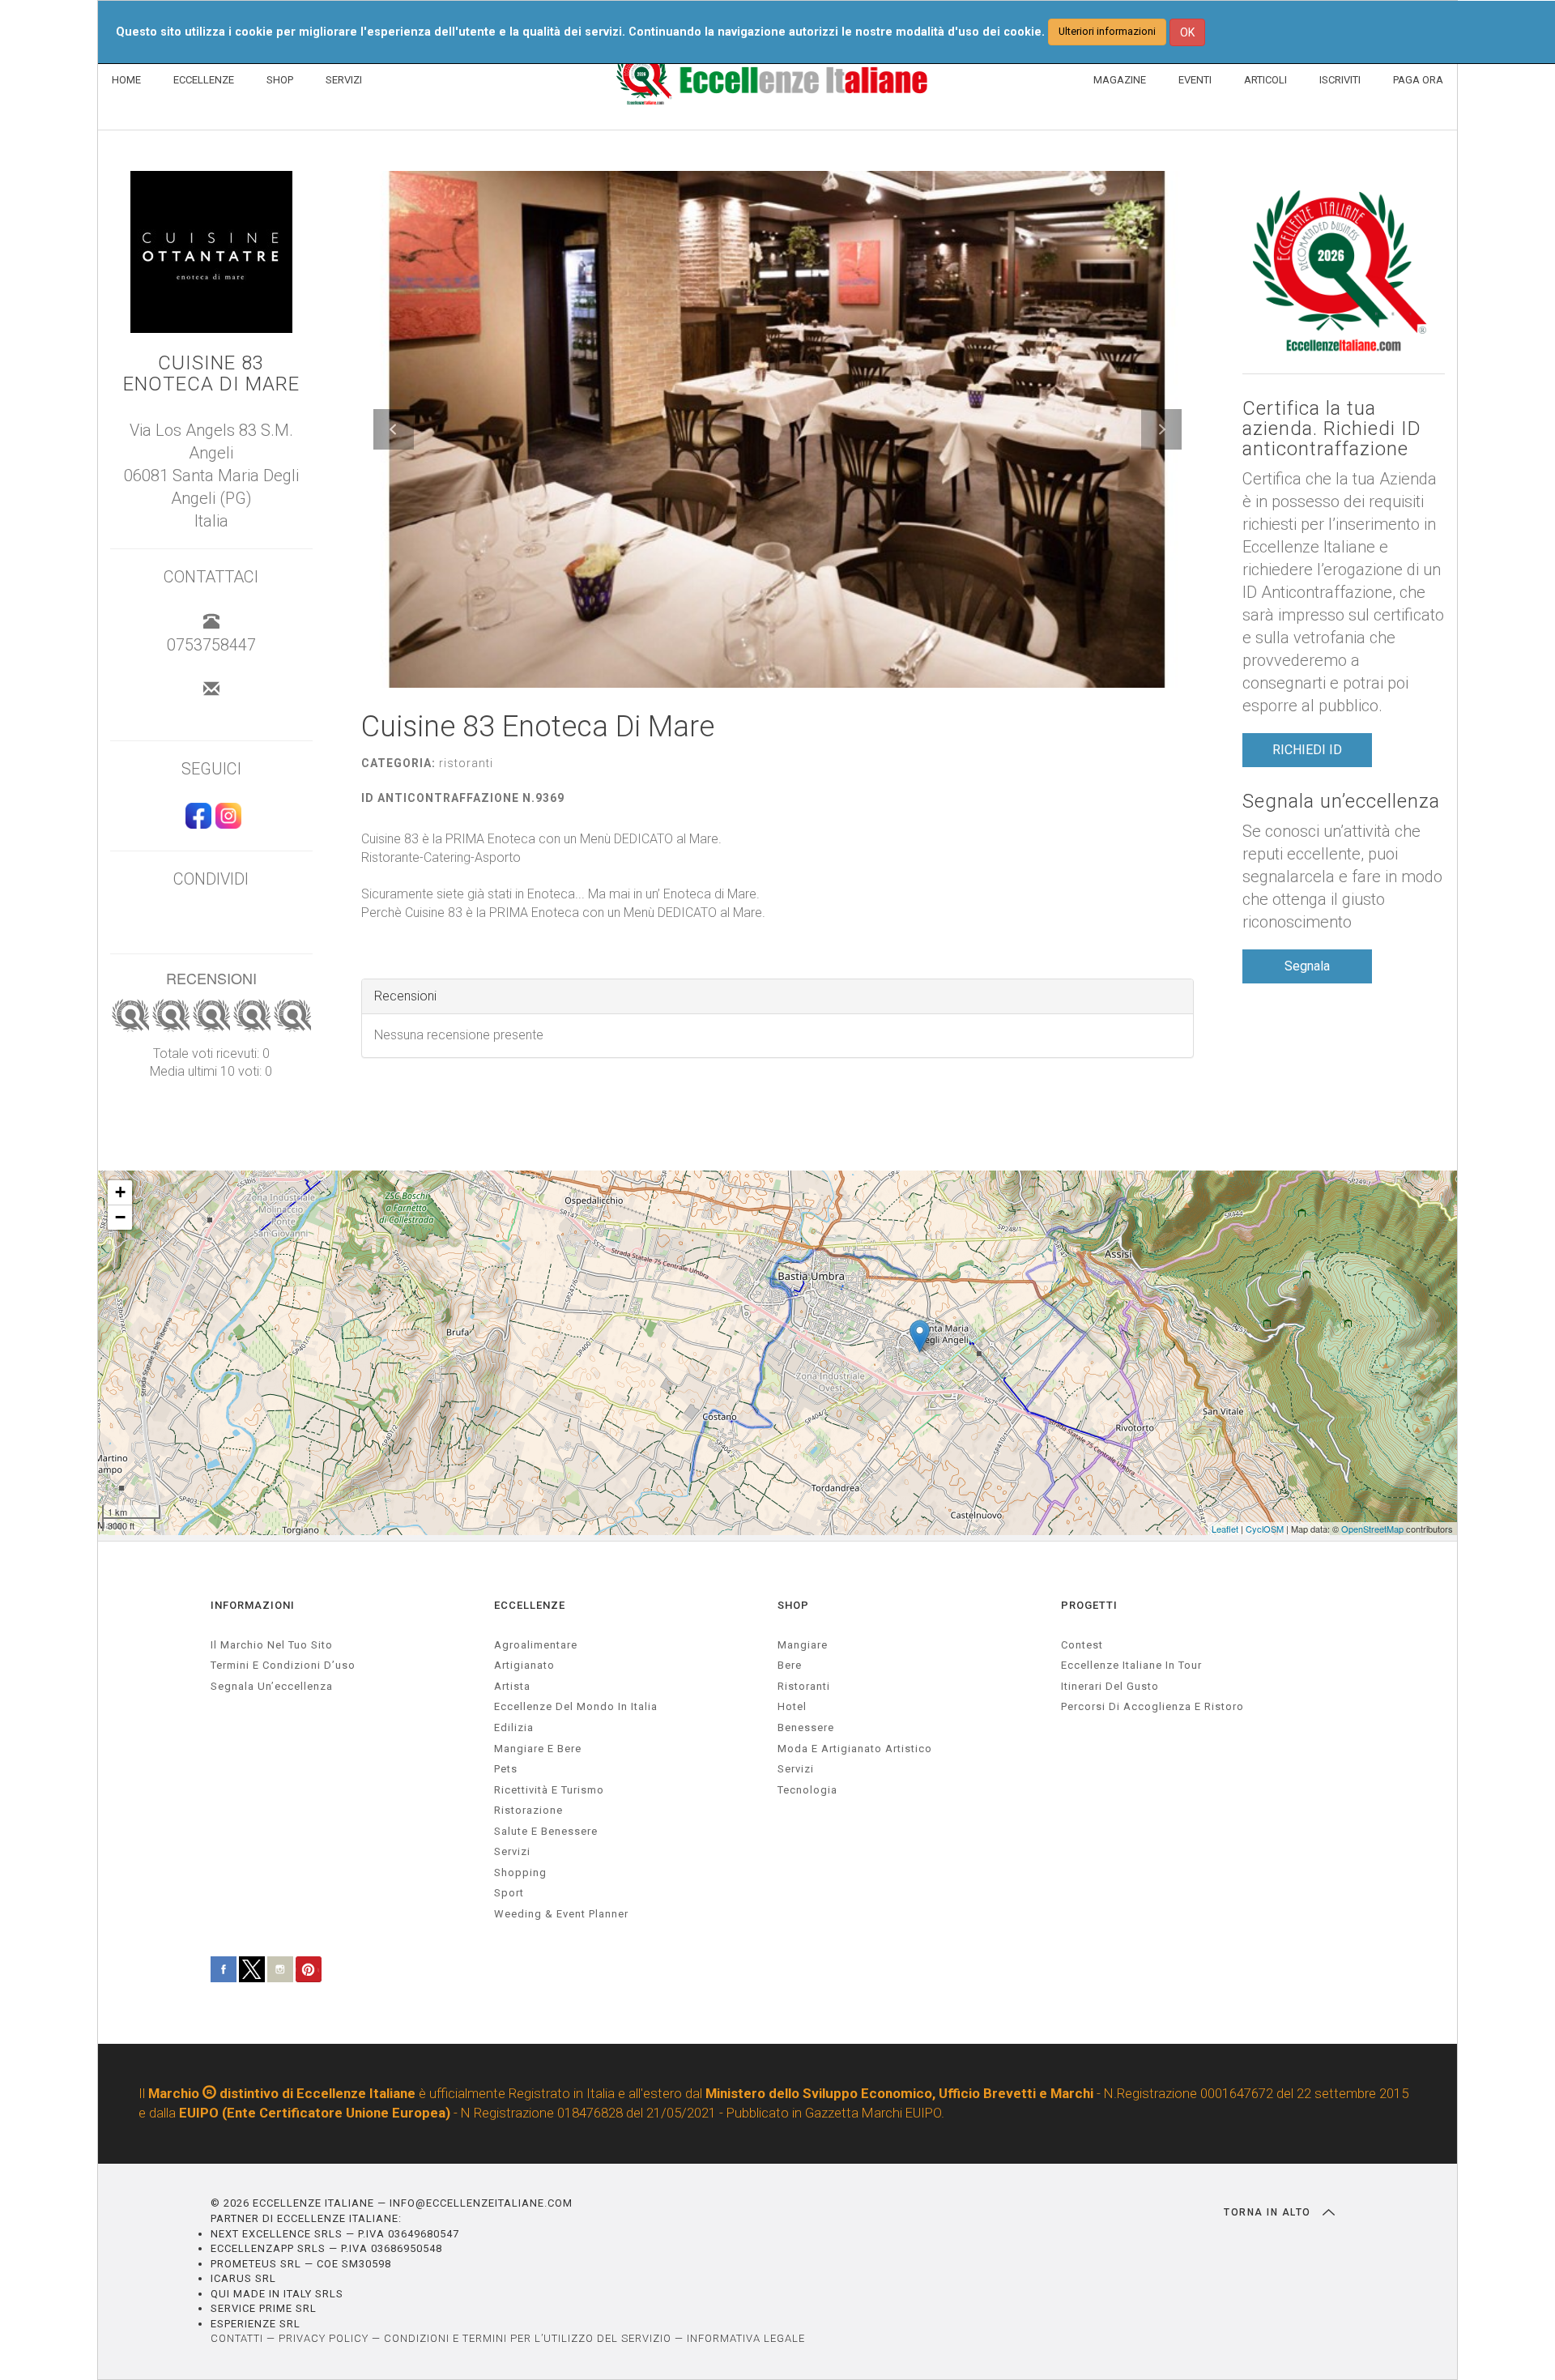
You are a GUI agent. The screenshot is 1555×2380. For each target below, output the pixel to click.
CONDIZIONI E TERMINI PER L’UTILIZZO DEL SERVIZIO (528, 2338)
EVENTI (1195, 80)
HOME (126, 80)
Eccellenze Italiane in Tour (1131, 1665)
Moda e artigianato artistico (855, 1749)
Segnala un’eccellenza (1341, 802)
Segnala (1307, 966)
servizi (512, 1851)
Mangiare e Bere (538, 1749)
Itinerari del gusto (1110, 1686)
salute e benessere (546, 1831)
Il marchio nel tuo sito (272, 1645)
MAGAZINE (1120, 80)
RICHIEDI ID (1307, 750)
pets (506, 1769)
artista (512, 1686)
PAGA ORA (1418, 80)
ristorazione (528, 1810)
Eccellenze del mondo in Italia (576, 1706)
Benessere (806, 1727)
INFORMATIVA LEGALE (746, 2338)
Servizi (796, 1769)
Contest (1082, 1645)
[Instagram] (226, 823)
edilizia (514, 1727)
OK (1187, 32)
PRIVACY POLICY (324, 2338)
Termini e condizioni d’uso (283, 1665)
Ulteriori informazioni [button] (1107, 31)
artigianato (524, 1665)
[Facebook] (196, 823)
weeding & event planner (561, 1914)
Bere (790, 1665)
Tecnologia (807, 1790)
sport (509, 1893)
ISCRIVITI (1340, 80)
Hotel (792, 1706)
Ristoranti (804, 1686)
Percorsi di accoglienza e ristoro (1152, 1706)
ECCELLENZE (204, 80)
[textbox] (778, 877)
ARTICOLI (1265, 80)
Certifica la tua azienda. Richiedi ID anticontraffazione (1332, 429)
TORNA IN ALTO (1269, 2212)
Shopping (520, 1872)
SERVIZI (344, 80)
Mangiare (803, 1645)
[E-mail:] (211, 690)
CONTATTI (237, 2338)
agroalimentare (536, 1645)
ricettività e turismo (549, 1790)
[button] (394, 429)
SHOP (280, 80)
